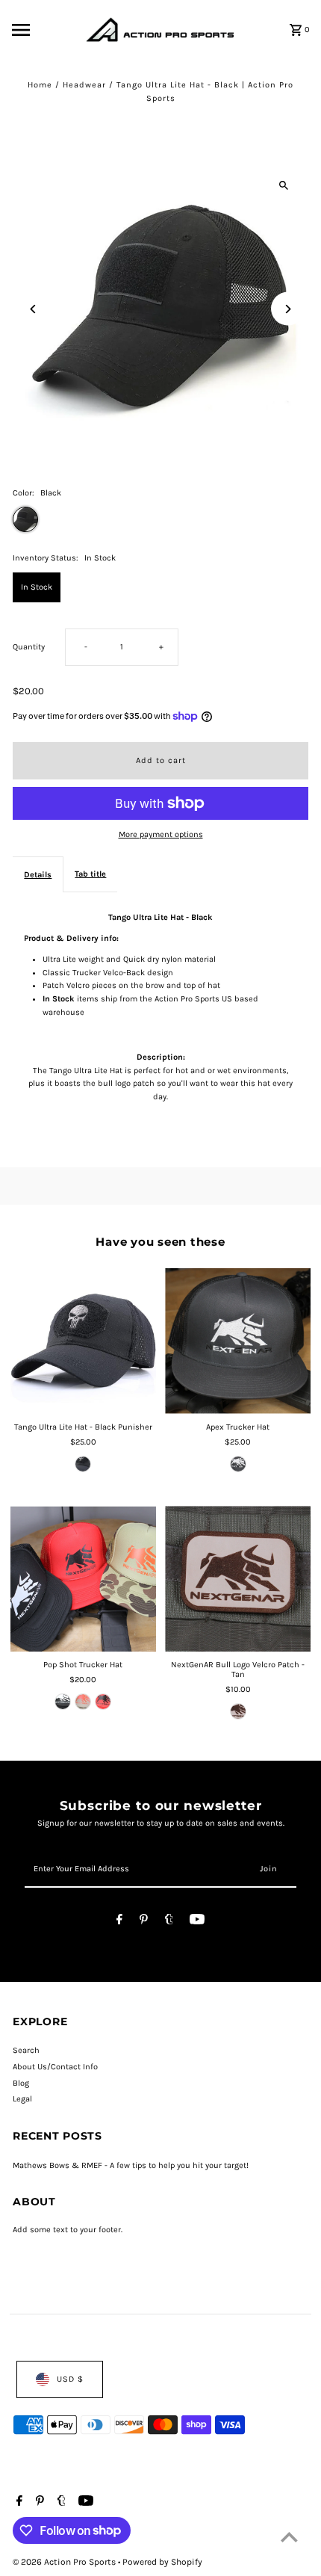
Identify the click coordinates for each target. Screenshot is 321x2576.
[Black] (63, 1702)
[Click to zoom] (284, 185)
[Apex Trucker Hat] (238, 1341)
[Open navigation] (45, 30)
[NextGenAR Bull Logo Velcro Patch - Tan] (238, 1579)
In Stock (37, 587)
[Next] (288, 309)
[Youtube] (197, 1922)
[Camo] (83, 1702)
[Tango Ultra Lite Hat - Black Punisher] (83, 1341)
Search (26, 2050)
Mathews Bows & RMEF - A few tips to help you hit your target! (131, 2165)
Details (38, 875)
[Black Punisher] (83, 1464)
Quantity (29, 647)
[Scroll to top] (289, 2537)
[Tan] (238, 1711)
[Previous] (33, 309)
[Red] (103, 1702)
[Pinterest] (144, 1922)
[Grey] (238, 1464)
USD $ (70, 2379)
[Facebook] (119, 1922)
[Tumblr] (169, 1922)
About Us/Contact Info (55, 2067)
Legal (22, 2099)
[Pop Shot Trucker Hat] (83, 1579)
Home (40, 85)
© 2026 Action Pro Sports (65, 2562)
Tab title (90, 874)
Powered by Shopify (162, 2562)
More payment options (161, 834)
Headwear (84, 85)
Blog (21, 2083)
